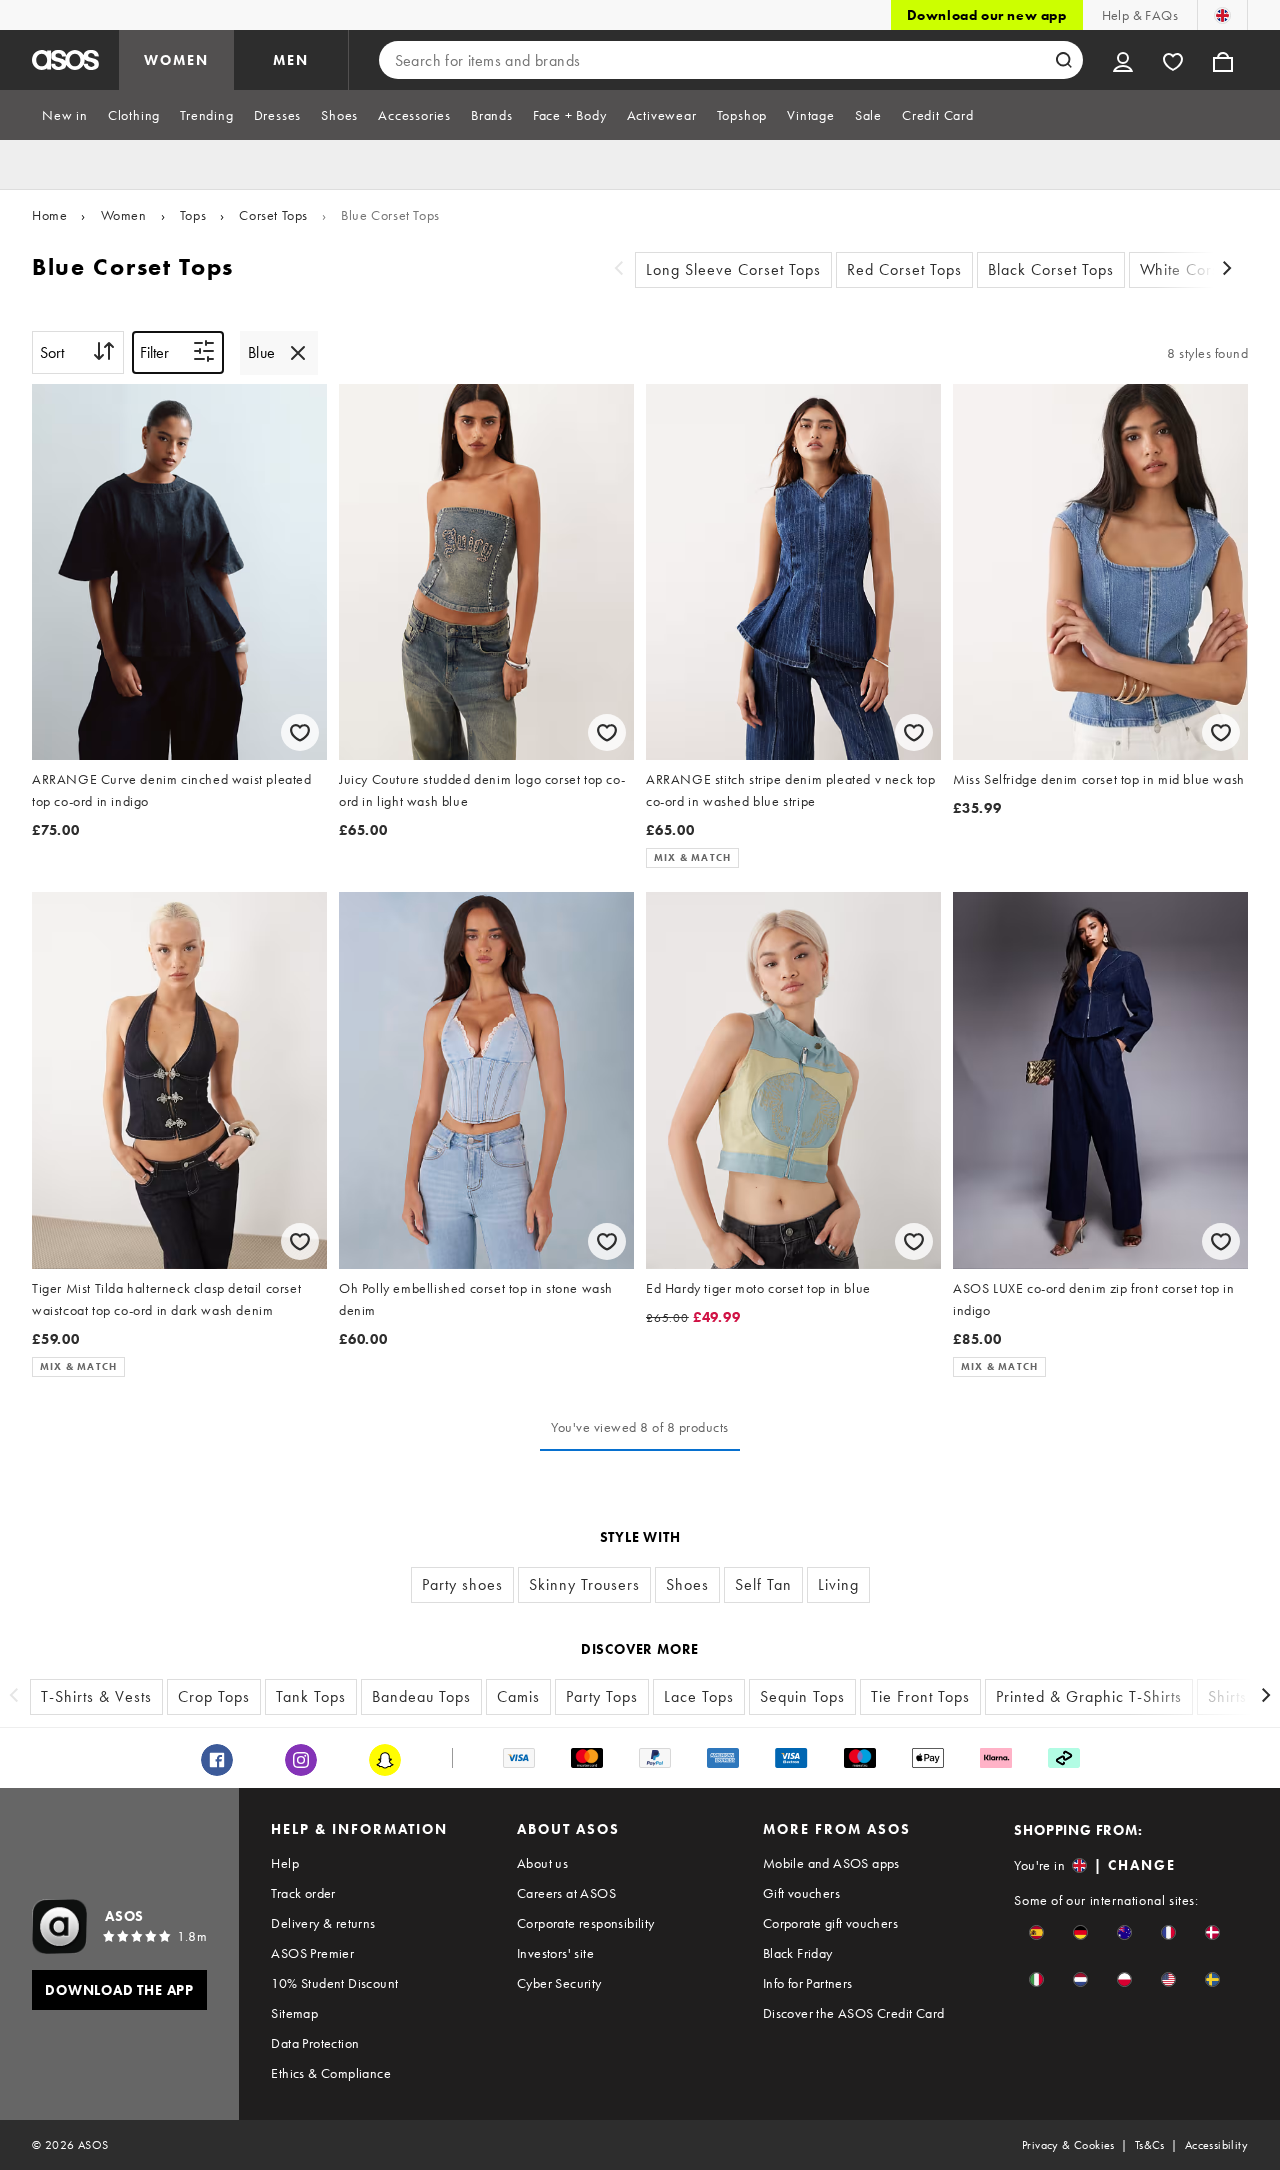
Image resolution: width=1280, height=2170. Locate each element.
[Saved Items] (1173, 60)
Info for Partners (808, 1983)
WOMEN (176, 60)
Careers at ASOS (566, 1893)
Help (285, 1863)
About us (542, 1863)
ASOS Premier (312, 1953)
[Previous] (619, 270)
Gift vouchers (801, 1893)
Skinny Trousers (584, 1584)
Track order (303, 1893)
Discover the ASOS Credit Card (854, 2013)
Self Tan (763, 1584)
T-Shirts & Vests (96, 1696)
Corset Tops (273, 215)
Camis (518, 1696)
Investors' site (555, 1953)
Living (838, 1584)
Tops (193, 215)
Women (124, 215)
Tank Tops (311, 1696)
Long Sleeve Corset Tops (733, 269)
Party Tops (602, 1696)
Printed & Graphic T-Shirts (1089, 1696)
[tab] (65, 115)
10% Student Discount (334, 1983)
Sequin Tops (802, 1696)
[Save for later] (300, 732)
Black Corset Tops (1051, 269)
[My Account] (1123, 60)
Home (49, 215)
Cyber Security (559, 1983)
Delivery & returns (323, 1923)
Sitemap (294, 2013)
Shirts (1227, 1696)
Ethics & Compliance (331, 2073)
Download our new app (987, 15)
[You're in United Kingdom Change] (1222, 15)
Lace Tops (699, 1696)
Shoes (687, 1584)
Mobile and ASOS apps (831, 1863)
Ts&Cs (1150, 2145)
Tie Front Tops (920, 1696)
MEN (291, 60)
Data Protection (315, 2043)
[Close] (298, 353)
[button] (1036, 1932)
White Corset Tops (1204, 269)
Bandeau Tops (421, 1696)
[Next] (1228, 270)
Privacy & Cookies (1068, 2145)
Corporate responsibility (586, 1923)
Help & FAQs (1140, 15)
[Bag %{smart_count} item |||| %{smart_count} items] (1223, 60)
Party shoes (462, 1584)
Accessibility (1216, 2145)
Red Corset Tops (904, 269)
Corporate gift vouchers (830, 1923)
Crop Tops (214, 1696)
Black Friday (798, 1953)
